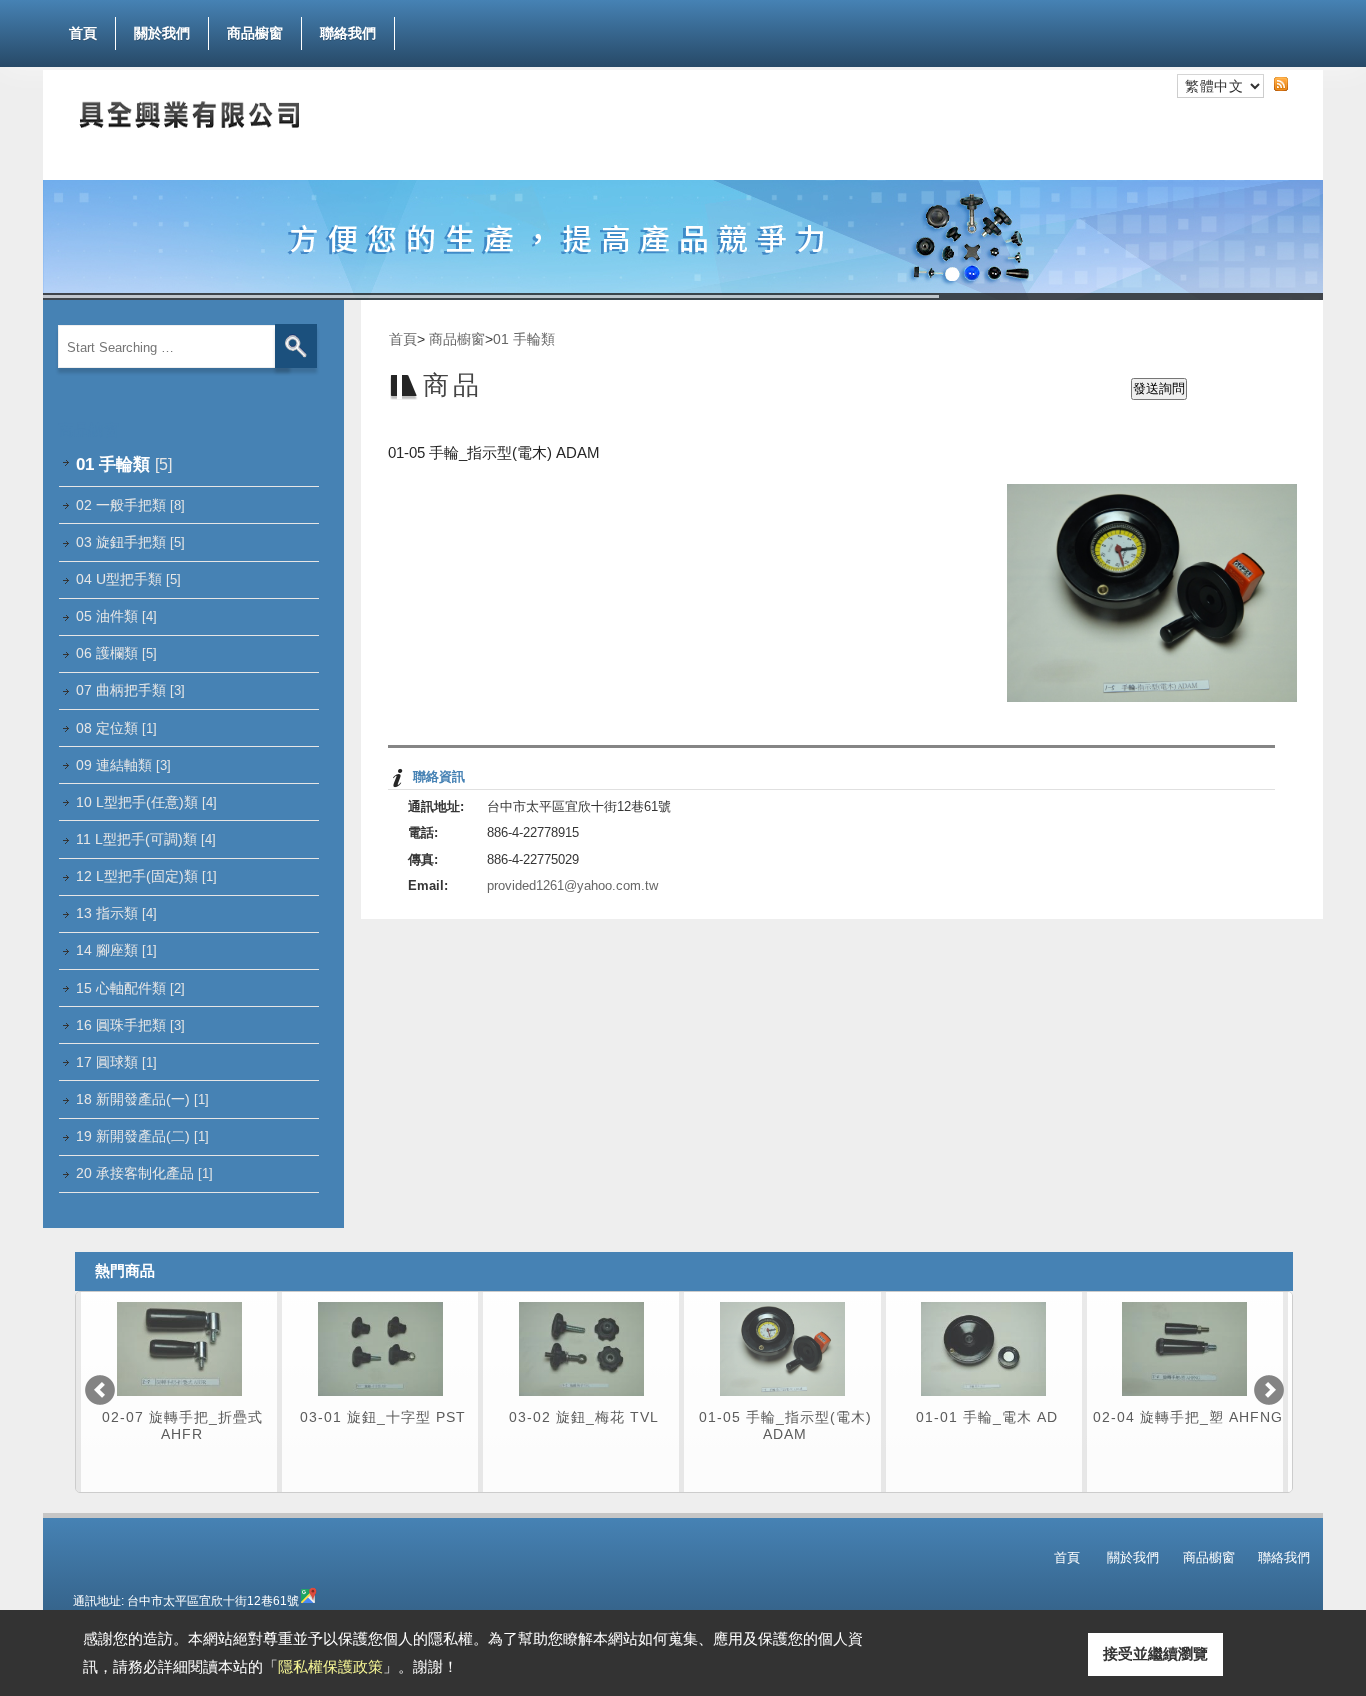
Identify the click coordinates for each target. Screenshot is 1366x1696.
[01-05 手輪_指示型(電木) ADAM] (782, 1401)
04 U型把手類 (128, 579)
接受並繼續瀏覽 (1155, 1653)
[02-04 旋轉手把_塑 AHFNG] (1184, 1401)
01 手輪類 (124, 464)
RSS (1297, 82)
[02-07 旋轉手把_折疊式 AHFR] (179, 1401)
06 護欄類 (116, 653)
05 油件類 (116, 616)
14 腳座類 (116, 950)
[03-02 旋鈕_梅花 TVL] (581, 1401)
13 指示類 (116, 913)
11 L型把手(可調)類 (146, 839)
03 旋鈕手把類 (130, 542)
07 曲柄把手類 (130, 690)
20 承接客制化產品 (144, 1173)
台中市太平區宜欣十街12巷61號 (213, 1600)
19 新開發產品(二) (142, 1136)
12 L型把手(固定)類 (146, 876)
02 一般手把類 (130, 505)
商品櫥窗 (255, 33)
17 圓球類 (116, 1062)
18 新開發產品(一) (142, 1099)
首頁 (83, 33)
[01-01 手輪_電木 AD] (983, 1401)
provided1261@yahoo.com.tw (572, 885)
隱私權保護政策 (330, 1666)
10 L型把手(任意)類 (146, 802)
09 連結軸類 (123, 765)
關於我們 (162, 33)
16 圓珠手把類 (130, 1025)
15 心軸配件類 (130, 988)
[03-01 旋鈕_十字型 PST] (380, 1401)
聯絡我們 (348, 33)
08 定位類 (116, 728)
